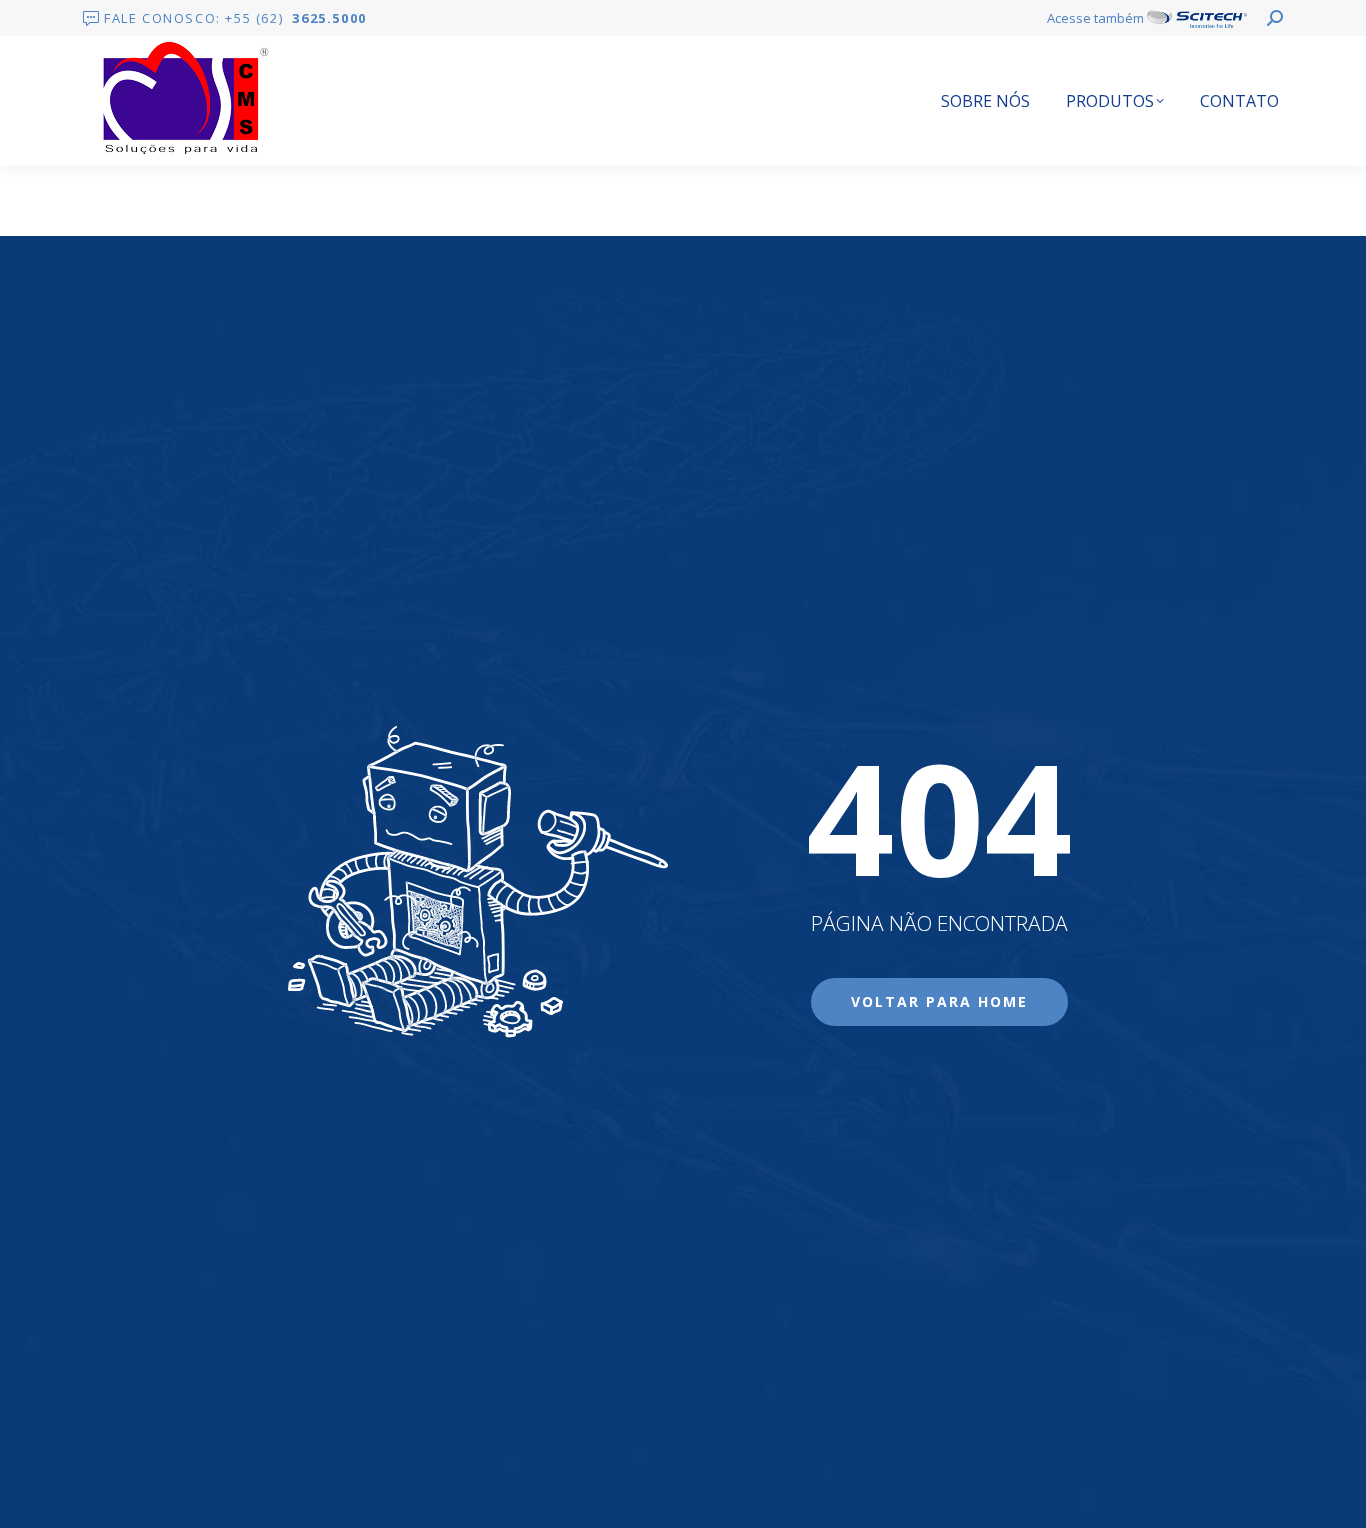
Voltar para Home (939, 1001)
